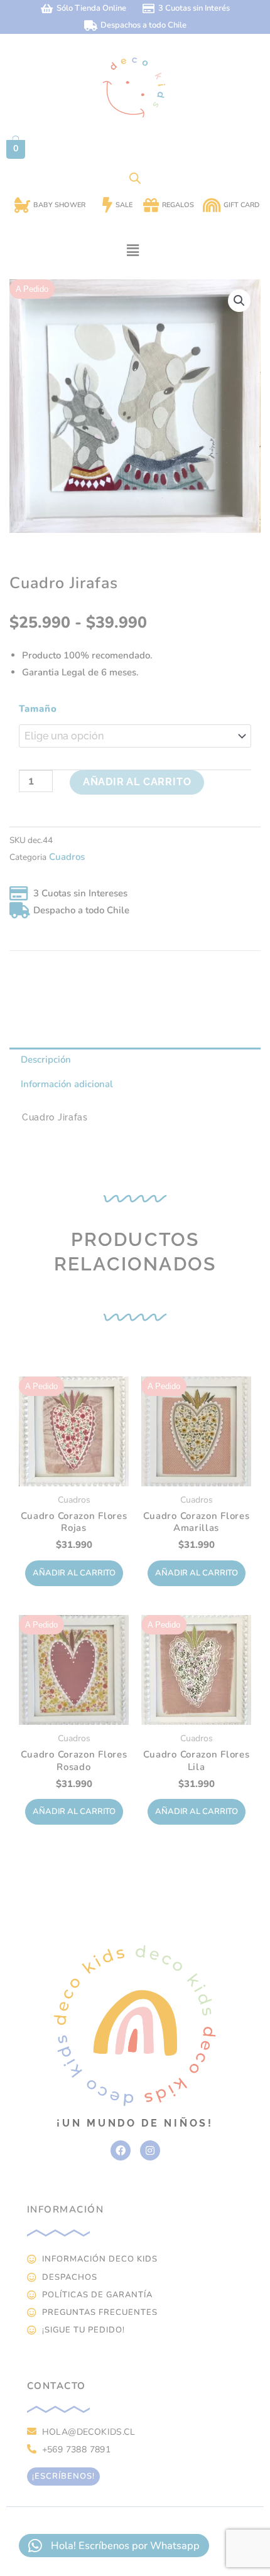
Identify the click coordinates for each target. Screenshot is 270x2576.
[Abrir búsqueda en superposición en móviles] (135, 178)
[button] (132, 250)
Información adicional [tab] (67, 1084)
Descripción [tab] (46, 1060)
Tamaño (38, 709)
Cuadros (67, 857)
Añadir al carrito (137, 782)
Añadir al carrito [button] (74, 1573)
